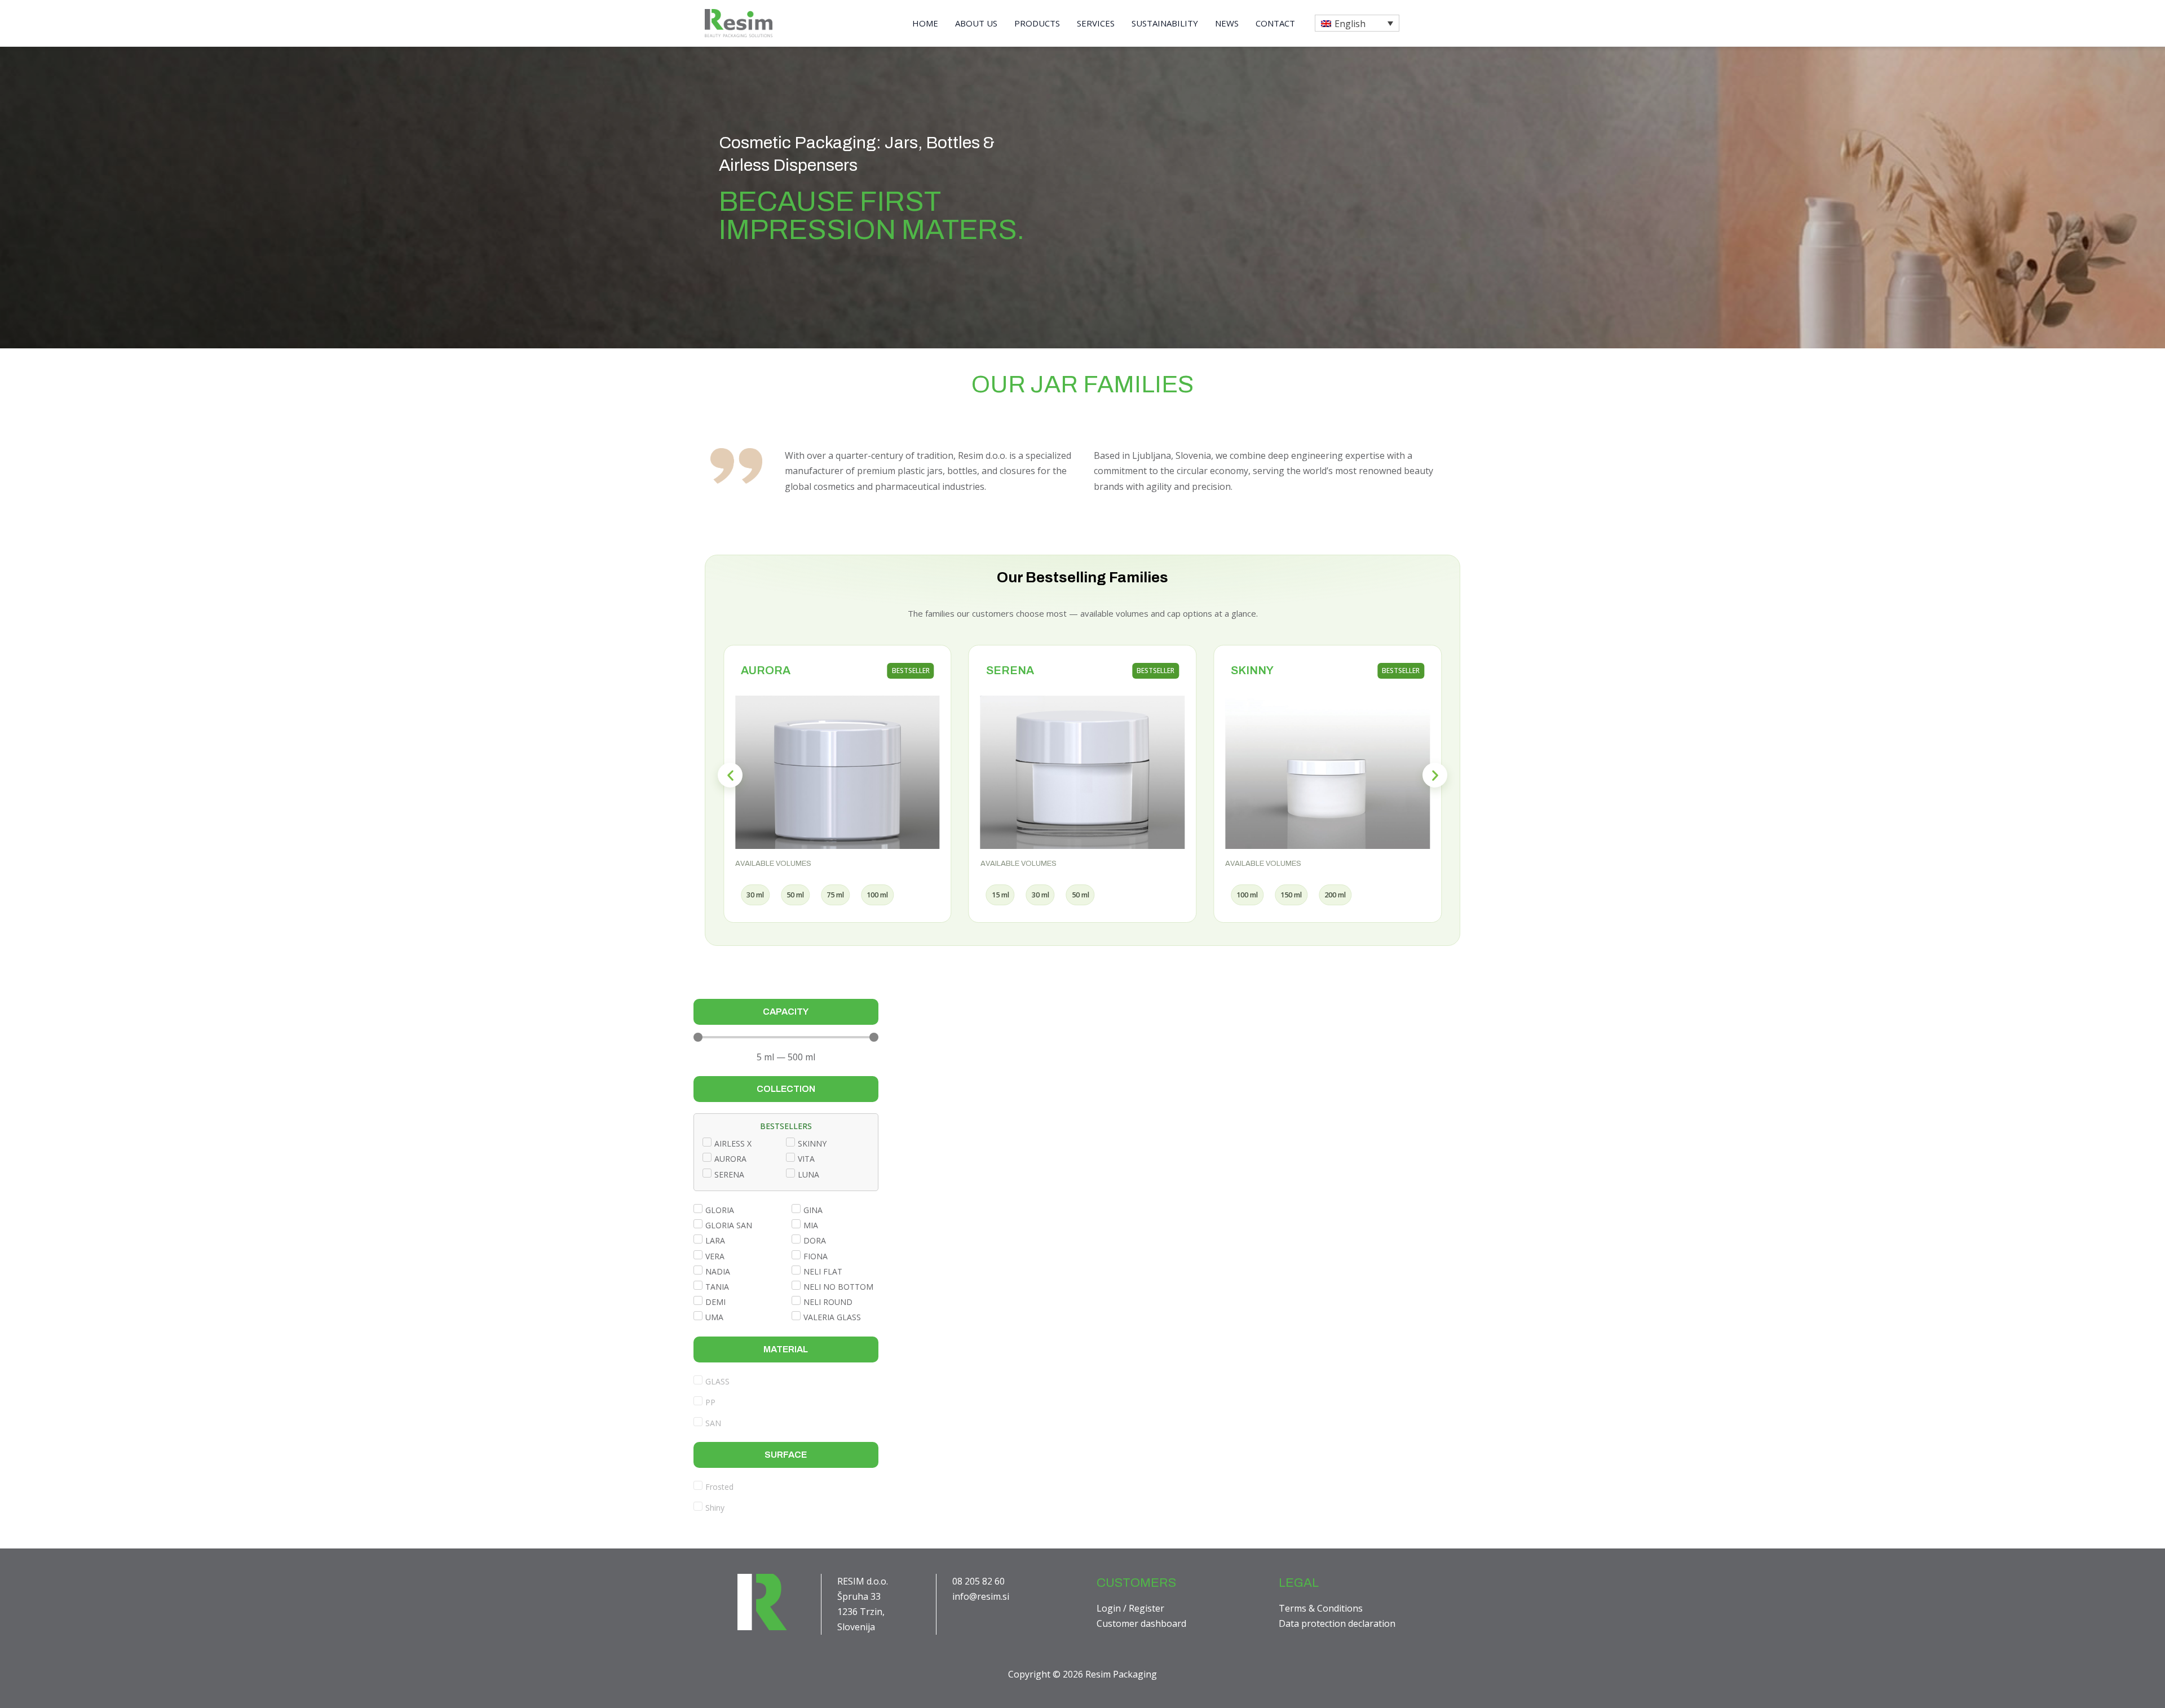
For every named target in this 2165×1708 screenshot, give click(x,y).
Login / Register (1130, 1608)
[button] (1357, 23)
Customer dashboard (1141, 1623)
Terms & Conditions (1321, 1608)
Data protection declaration (1337, 1623)
